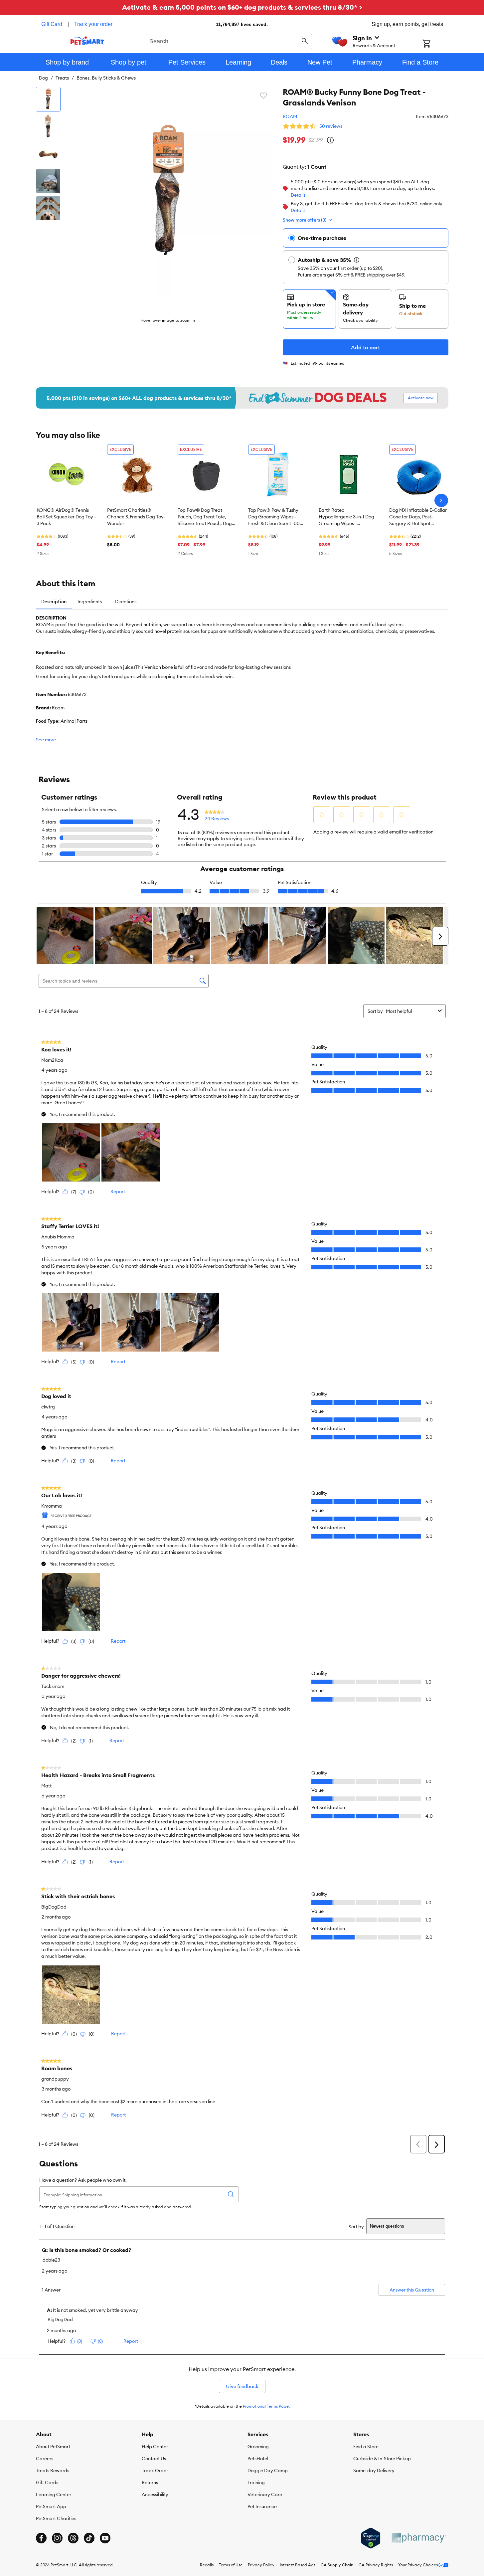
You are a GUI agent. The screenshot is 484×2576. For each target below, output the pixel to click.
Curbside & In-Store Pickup (382, 2459)
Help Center (155, 2447)
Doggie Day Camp (268, 2471)
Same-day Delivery (374, 2471)
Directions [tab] (126, 602)
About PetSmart (53, 2447)
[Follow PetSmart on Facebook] (41, 2538)
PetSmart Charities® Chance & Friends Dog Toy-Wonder (136, 517)
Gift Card (52, 24)
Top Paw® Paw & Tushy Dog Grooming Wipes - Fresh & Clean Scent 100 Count (274, 517)
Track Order (155, 2471)
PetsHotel (258, 2459)
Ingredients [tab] (90, 602)
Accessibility (155, 2494)
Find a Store (366, 2447)
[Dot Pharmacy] (418, 2538)
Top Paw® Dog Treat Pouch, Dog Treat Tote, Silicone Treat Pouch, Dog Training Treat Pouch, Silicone (205, 517)
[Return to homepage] (87, 41)
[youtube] (105, 2538)
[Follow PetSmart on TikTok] (89, 2538)
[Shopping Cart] (435, 44)
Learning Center (54, 2494)
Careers (45, 2459)
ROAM (290, 116)
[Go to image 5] (48, 208)
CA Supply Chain (337, 2565)
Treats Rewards (53, 2471)
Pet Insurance (262, 2506)
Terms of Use (231, 2565)
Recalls (207, 2565)
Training (256, 2483)
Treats (62, 78)
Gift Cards (47, 2483)
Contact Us (154, 2459)
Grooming (258, 2447)
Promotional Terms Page (266, 2406)
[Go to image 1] (48, 99)
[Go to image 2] (48, 126)
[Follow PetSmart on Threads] (73, 2538)
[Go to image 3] (48, 154)
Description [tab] (54, 602)
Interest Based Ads (298, 2565)
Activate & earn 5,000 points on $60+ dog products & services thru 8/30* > (242, 7)
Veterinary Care (265, 2494)
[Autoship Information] (357, 260)
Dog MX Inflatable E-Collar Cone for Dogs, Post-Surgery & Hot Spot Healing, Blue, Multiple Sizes (419, 517)
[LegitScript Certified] (371, 2538)
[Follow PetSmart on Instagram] (57, 2538)
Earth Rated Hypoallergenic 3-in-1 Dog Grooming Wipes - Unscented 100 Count (346, 517)
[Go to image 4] (48, 181)
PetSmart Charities (56, 2518)
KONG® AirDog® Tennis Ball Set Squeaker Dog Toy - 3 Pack (66, 517)
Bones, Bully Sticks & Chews (106, 78)
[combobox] (229, 41)
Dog (43, 78)
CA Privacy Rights (376, 2565)
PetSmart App (51, 2506)
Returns (150, 2483)
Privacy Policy (261, 2565)
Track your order (93, 24)
